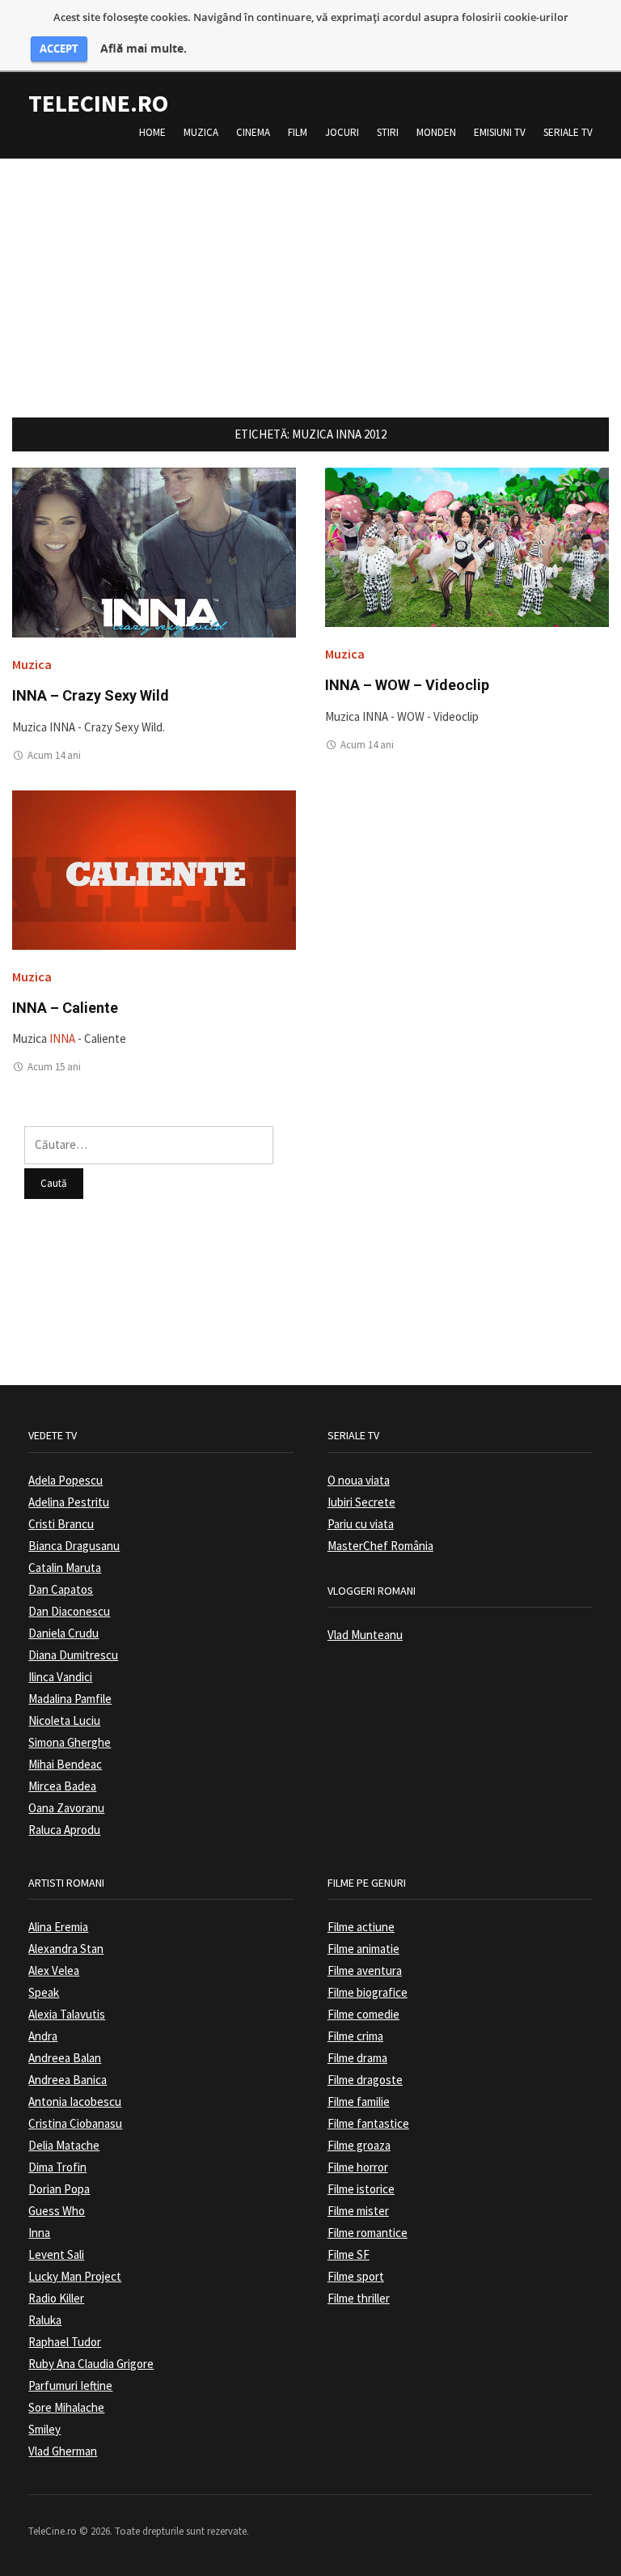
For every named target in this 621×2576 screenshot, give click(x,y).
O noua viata (359, 1480)
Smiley (44, 2429)
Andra (43, 2036)
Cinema (253, 132)
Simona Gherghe (70, 1742)
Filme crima (355, 2036)
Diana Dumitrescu (73, 1655)
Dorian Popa (59, 2189)
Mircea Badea (62, 1786)
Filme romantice (368, 2233)
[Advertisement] (310, 272)
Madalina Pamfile (70, 1699)
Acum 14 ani (54, 755)
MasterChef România (380, 1546)
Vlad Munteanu (365, 1635)
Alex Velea (54, 1970)
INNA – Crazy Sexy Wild (91, 695)
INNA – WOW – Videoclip (407, 685)
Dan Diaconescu (69, 1611)
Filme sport (356, 2276)
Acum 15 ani (54, 1067)
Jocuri (342, 132)
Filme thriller (359, 2298)
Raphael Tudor (65, 2342)
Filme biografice (368, 1992)
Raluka (45, 2320)
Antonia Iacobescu (75, 2101)
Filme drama (357, 2058)
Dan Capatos (61, 1589)
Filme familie (359, 2101)
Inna (39, 2233)
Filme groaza (359, 2145)
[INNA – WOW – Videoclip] (467, 547)
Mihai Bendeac (65, 1764)
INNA (62, 1038)
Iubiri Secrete (361, 1502)
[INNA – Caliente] (154, 869)
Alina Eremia (58, 1927)
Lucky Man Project (75, 2276)
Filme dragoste (365, 2080)
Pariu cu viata (361, 1524)
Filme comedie (363, 2014)
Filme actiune (361, 1927)
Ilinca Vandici (60, 1677)
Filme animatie (363, 1949)
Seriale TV (568, 132)
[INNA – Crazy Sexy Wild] (154, 551)
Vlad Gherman (63, 2451)
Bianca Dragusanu (74, 1546)
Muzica (201, 132)
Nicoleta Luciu (64, 1720)
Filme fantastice (368, 2123)
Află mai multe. (144, 49)
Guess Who (57, 2211)
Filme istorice (361, 2189)
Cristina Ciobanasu (75, 2123)
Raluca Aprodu (64, 1830)
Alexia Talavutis (67, 2014)
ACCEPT (59, 49)
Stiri (388, 132)
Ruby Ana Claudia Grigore (91, 2364)
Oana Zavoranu (66, 1808)
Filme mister (358, 2211)
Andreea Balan (65, 2058)
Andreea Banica (68, 2080)
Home (152, 132)
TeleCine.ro (98, 103)
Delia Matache (64, 2145)
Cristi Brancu (61, 1524)
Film (298, 132)
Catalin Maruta (65, 1568)
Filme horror (358, 2167)
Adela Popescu (65, 1480)
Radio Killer (56, 2298)
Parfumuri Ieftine (70, 2385)
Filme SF (349, 2254)
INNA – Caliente (65, 1008)
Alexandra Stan (66, 1949)
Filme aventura (365, 1970)
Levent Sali (56, 2254)
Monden (436, 132)
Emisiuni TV (500, 132)
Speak (44, 1992)
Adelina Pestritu (69, 1502)
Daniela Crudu (63, 1633)
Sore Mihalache (66, 2407)
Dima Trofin (57, 2167)
